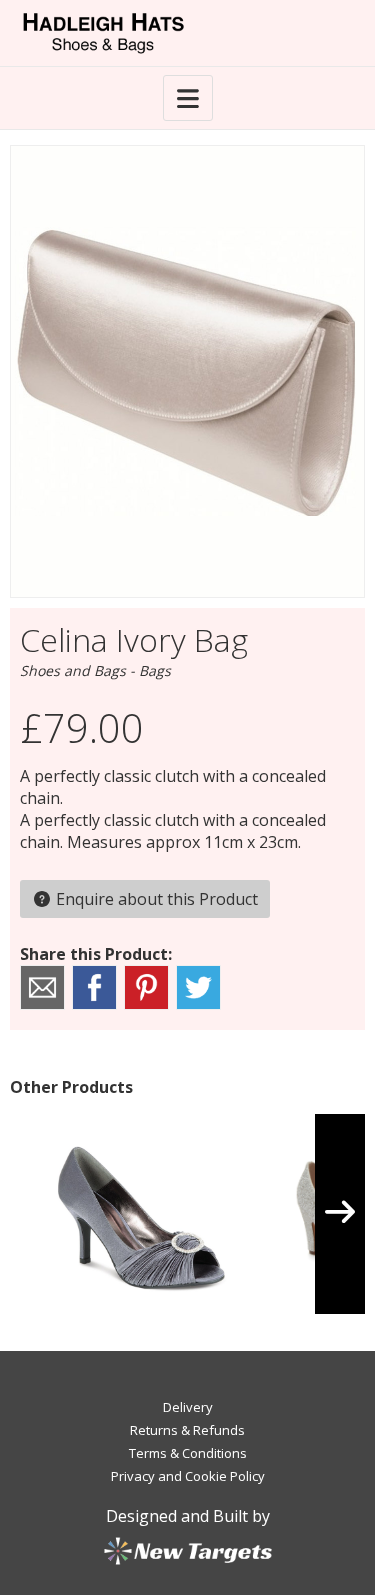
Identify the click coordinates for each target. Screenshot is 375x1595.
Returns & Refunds (187, 1430)
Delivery (188, 1407)
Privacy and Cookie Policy (188, 1476)
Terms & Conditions (188, 1453)
